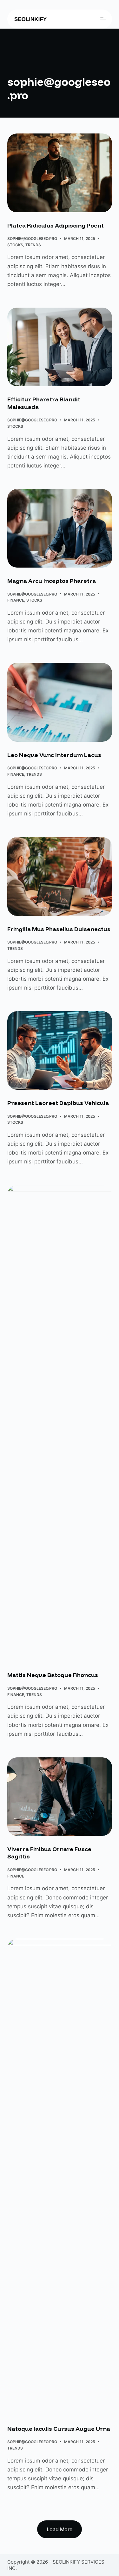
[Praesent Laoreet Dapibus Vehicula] (60, 1051)
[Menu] (103, 19)
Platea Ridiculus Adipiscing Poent (56, 225)
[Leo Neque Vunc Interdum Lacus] (60, 702)
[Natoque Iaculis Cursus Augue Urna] (60, 2177)
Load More (60, 2529)
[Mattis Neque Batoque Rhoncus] (60, 1423)
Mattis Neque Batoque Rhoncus (53, 1675)
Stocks (15, 245)
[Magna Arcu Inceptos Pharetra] (60, 528)
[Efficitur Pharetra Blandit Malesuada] (60, 347)
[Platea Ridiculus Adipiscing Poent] (60, 173)
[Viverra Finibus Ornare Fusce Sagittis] (60, 1797)
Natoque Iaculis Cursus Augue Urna (59, 2429)
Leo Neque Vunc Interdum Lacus (54, 755)
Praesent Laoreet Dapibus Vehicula (58, 1103)
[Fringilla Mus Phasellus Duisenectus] (60, 876)
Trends (33, 245)
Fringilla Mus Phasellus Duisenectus (59, 929)
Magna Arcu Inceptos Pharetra (52, 581)
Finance (16, 600)
